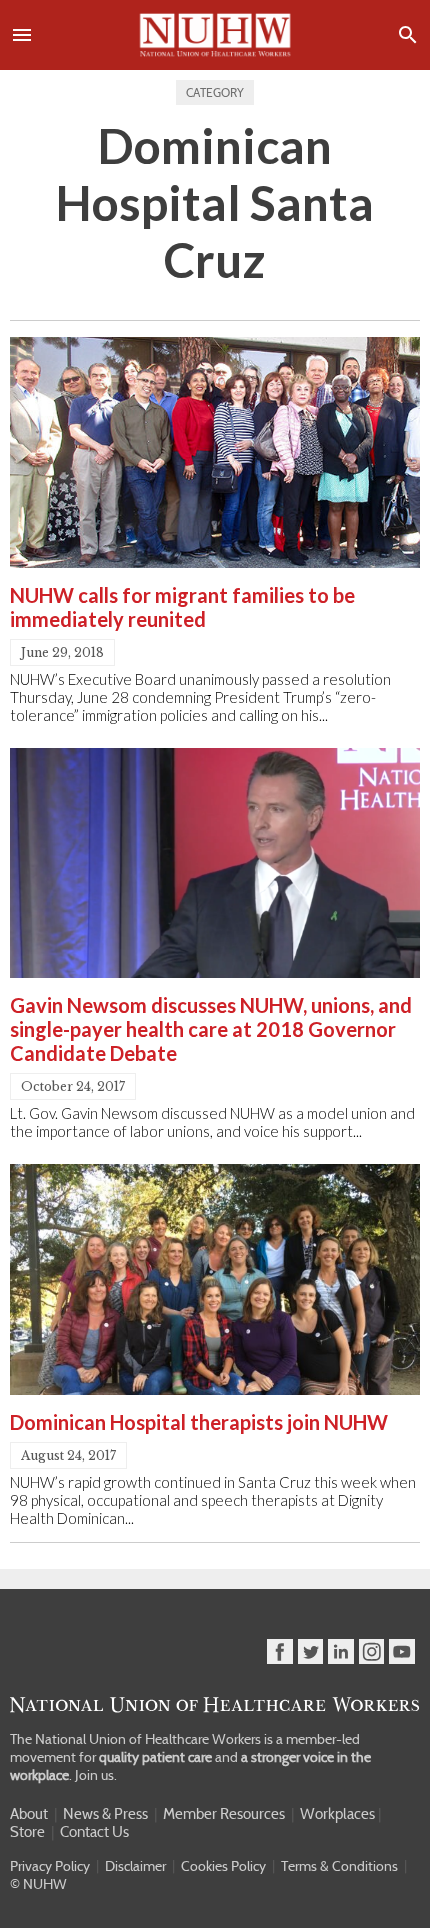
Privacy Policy (50, 1866)
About (29, 1814)
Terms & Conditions (339, 1866)
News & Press (105, 1814)
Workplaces (337, 1814)
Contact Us (94, 1832)
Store (27, 1832)
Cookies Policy (223, 1866)
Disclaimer (135, 1866)
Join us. (96, 1775)
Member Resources (224, 1814)
